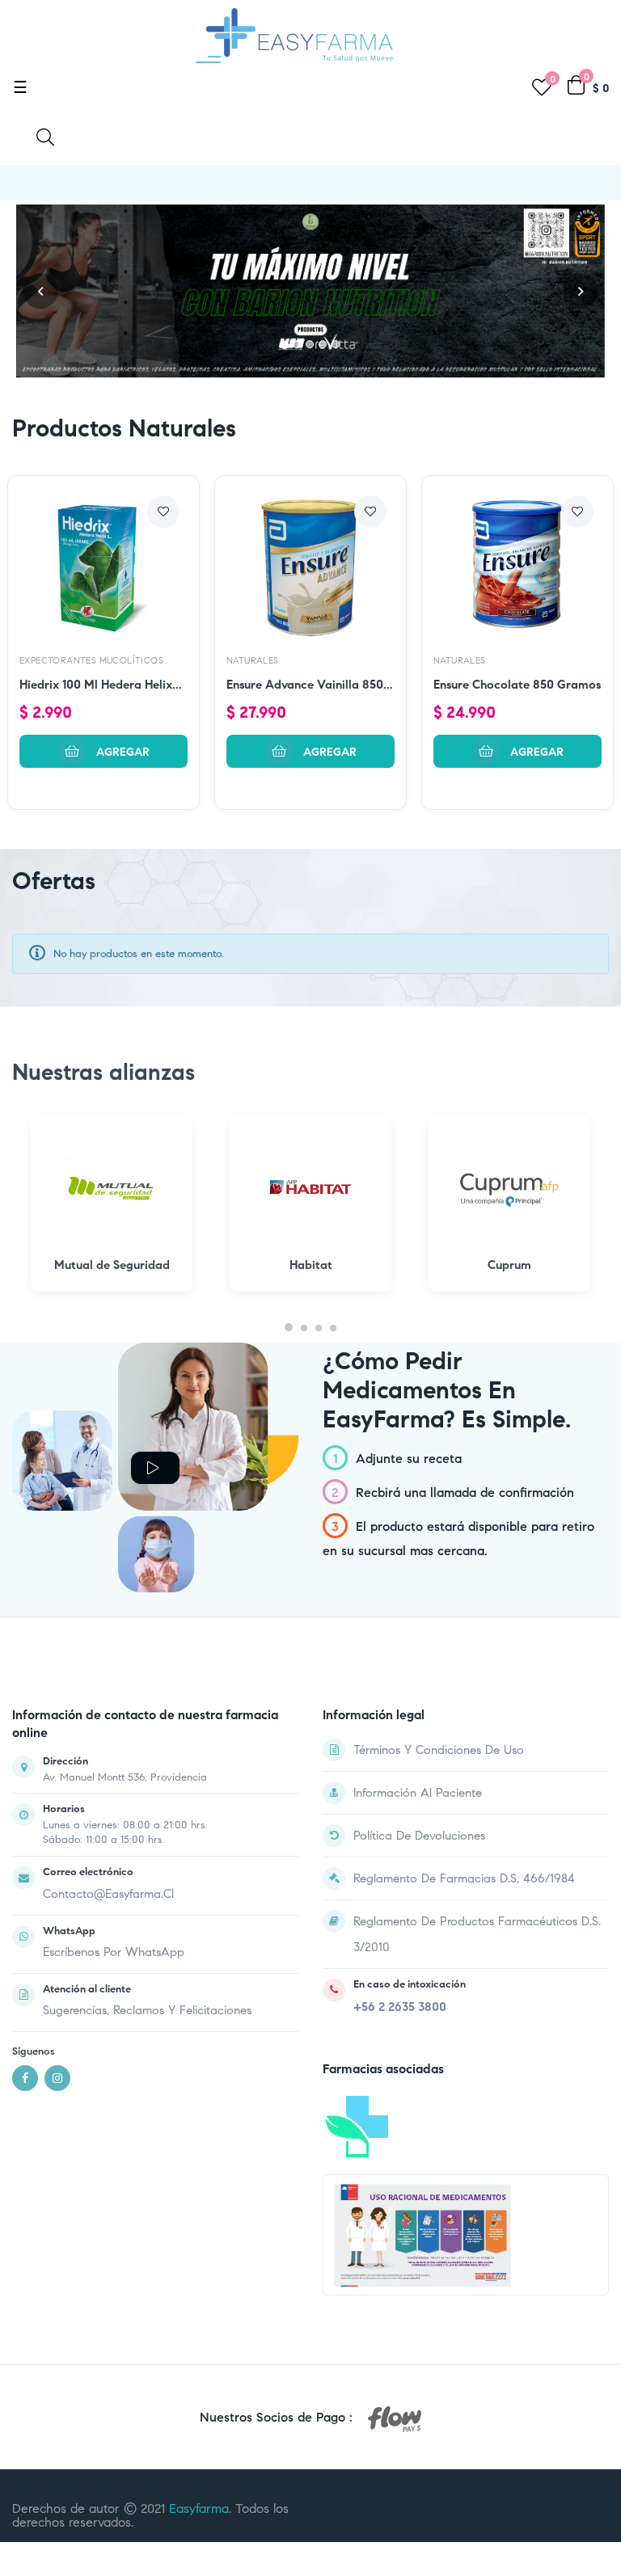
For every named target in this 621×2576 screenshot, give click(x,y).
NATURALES (253, 660)
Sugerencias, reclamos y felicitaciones (147, 2010)
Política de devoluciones (419, 1836)
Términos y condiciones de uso (439, 1750)
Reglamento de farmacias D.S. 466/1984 (464, 1878)
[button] (40, 291)
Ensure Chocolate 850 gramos (517, 685)
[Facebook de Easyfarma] (25, 2078)
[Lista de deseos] (163, 512)
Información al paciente (418, 1793)
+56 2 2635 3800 (400, 2007)
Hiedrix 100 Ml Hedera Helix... (101, 685)
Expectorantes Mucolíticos (91, 660)
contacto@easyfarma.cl (108, 1894)
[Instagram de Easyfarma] (57, 2078)
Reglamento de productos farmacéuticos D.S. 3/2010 (477, 1934)
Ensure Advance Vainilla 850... (310, 685)
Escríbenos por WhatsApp (114, 1952)
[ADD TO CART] (103, 751)
